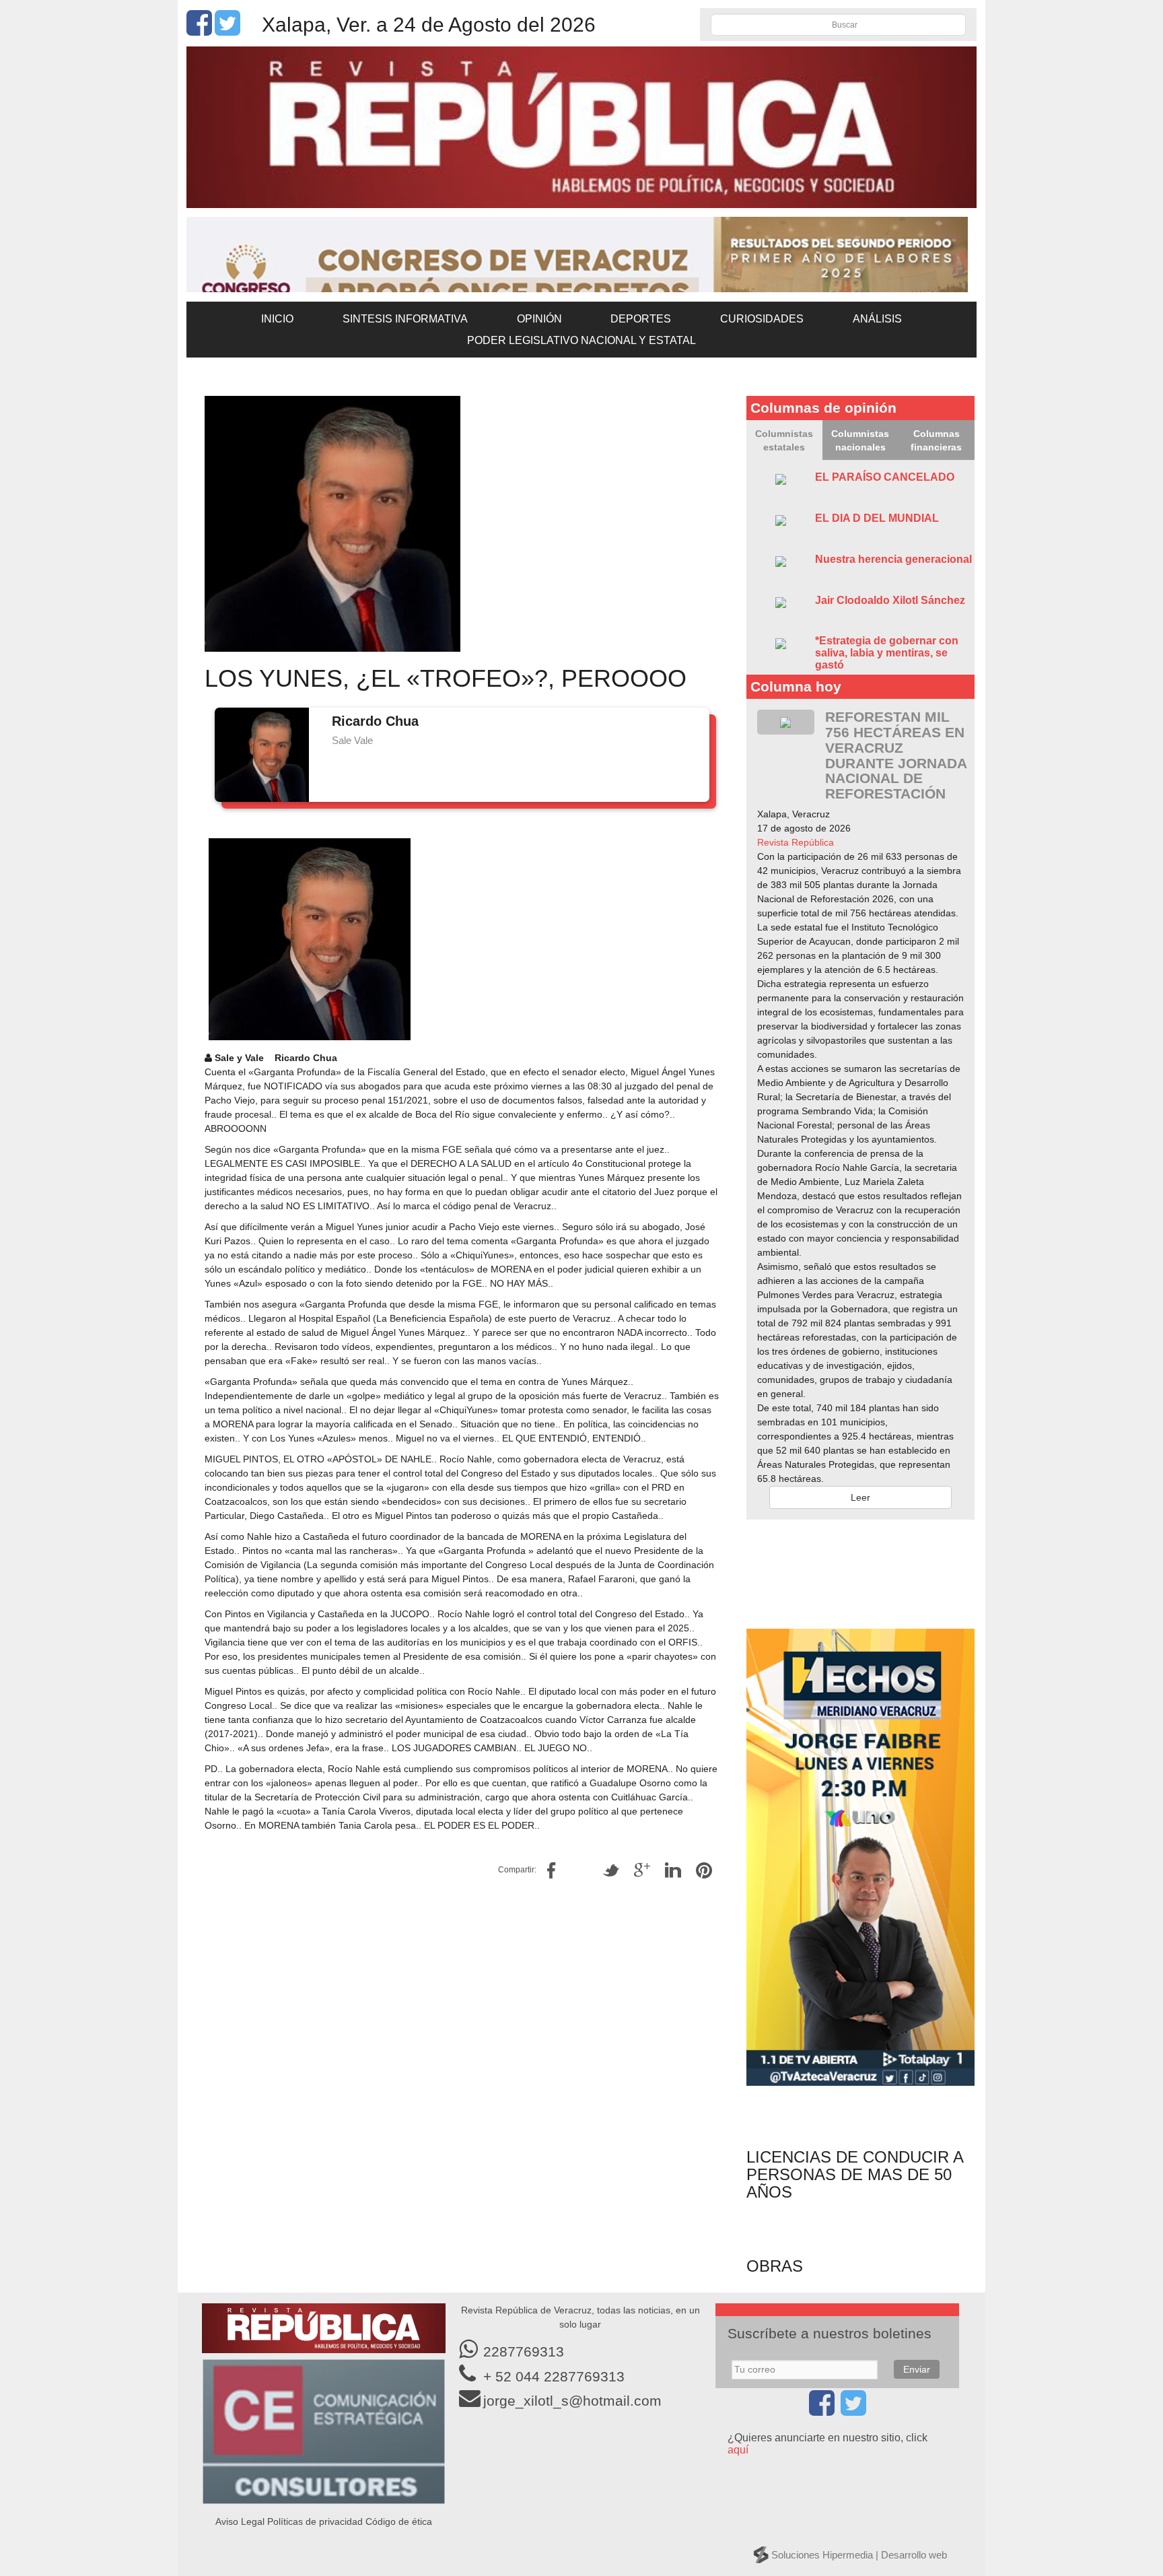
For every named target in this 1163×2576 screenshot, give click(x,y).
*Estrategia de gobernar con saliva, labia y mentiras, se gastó (887, 652)
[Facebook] (199, 30)
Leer (860, 1497)
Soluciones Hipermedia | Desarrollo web (859, 2555)
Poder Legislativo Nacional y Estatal (581, 340)
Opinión (539, 319)
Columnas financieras (936, 440)
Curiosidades (762, 319)
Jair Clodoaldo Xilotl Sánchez (890, 600)
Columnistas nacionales (860, 440)
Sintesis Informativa (405, 319)
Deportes (641, 319)
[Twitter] (227, 30)
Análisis (877, 319)
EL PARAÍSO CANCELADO (885, 477)
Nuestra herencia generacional (893, 559)
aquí (738, 2450)
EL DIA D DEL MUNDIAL (877, 518)
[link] (796, 842)
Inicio (277, 319)
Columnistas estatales (784, 440)
